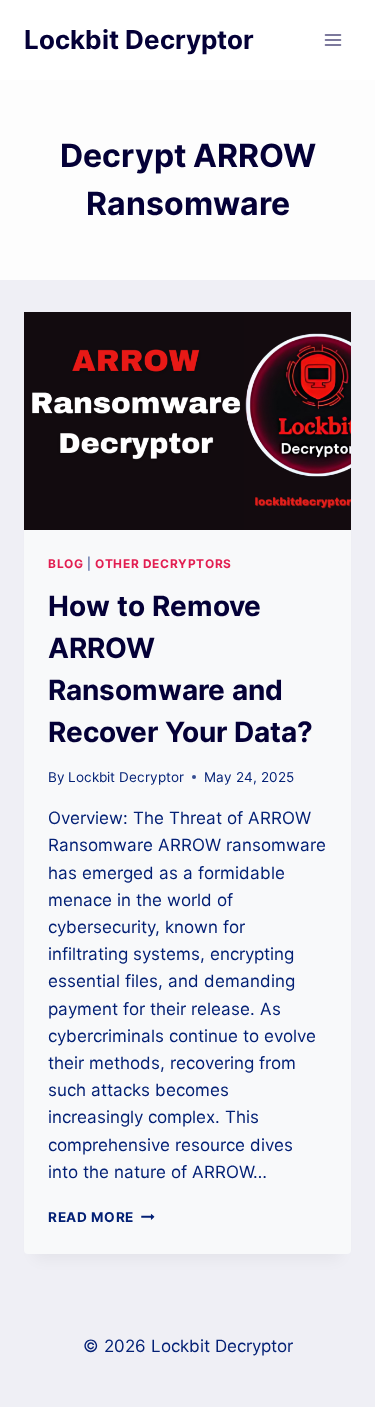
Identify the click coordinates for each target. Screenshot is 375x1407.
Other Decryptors (163, 563)
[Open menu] (332, 39)
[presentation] (187, 421)
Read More (101, 1217)
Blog (65, 563)
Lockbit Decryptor (126, 777)
